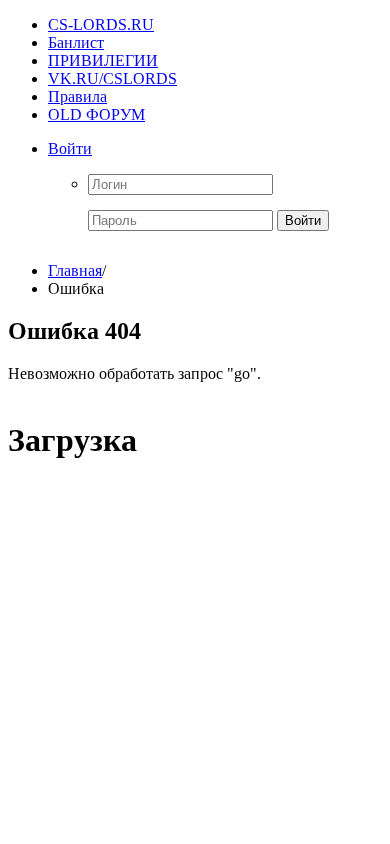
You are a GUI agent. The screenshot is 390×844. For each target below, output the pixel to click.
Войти (70, 148)
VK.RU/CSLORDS (112, 78)
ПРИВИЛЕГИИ (103, 60)
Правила (77, 96)
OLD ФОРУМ (96, 114)
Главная (75, 270)
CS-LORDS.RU (101, 24)
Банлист (76, 42)
